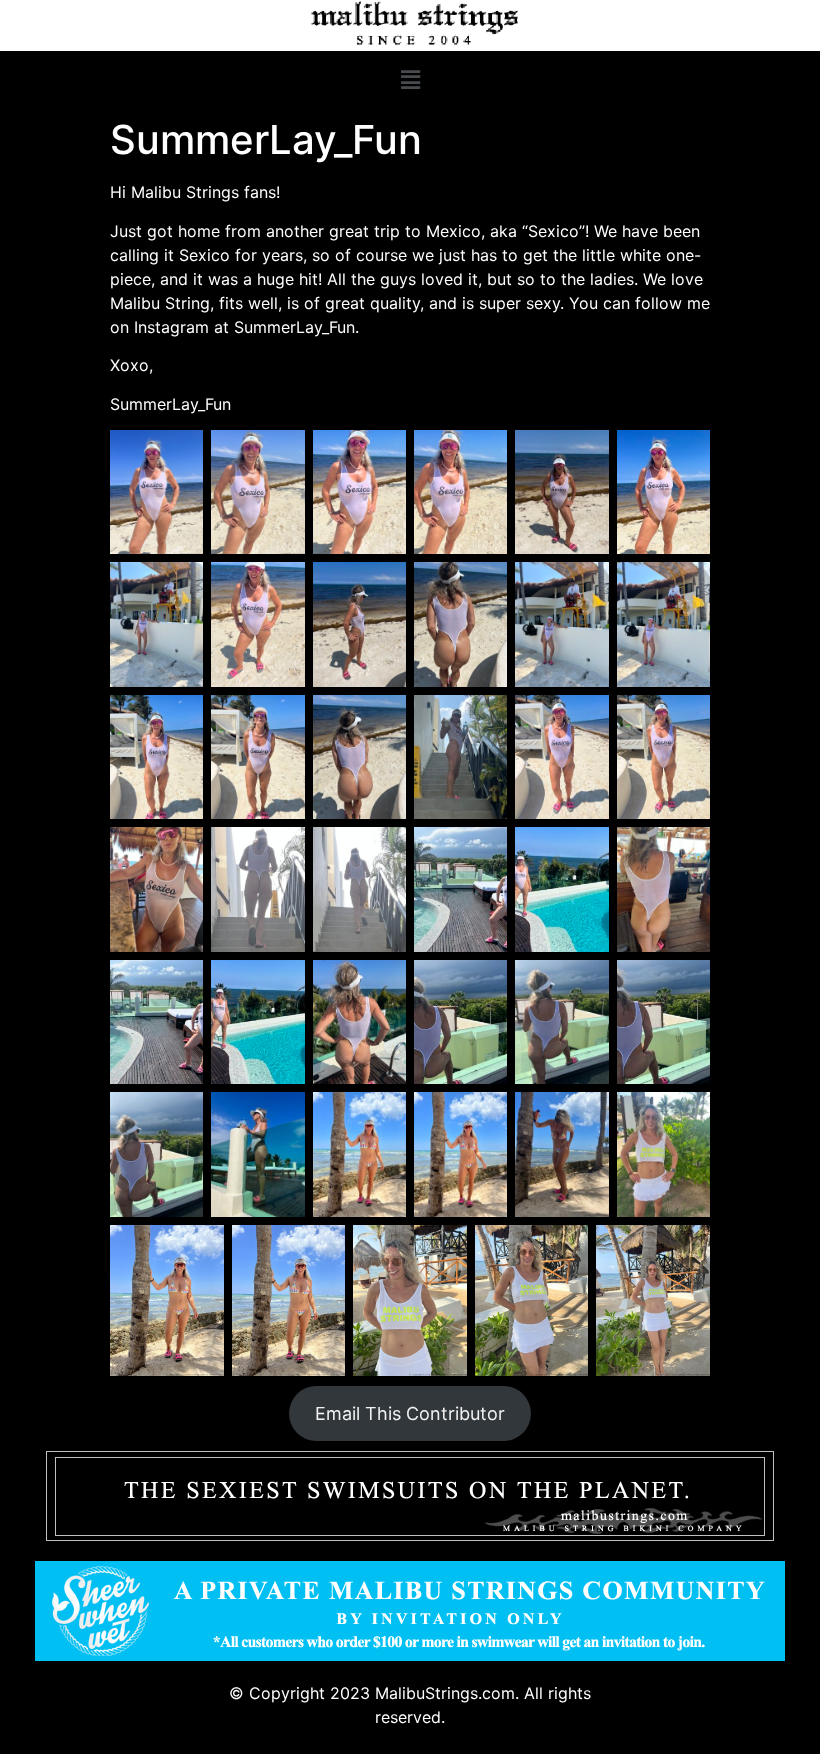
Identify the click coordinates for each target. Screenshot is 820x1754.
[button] (410, 79)
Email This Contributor (410, 1413)
